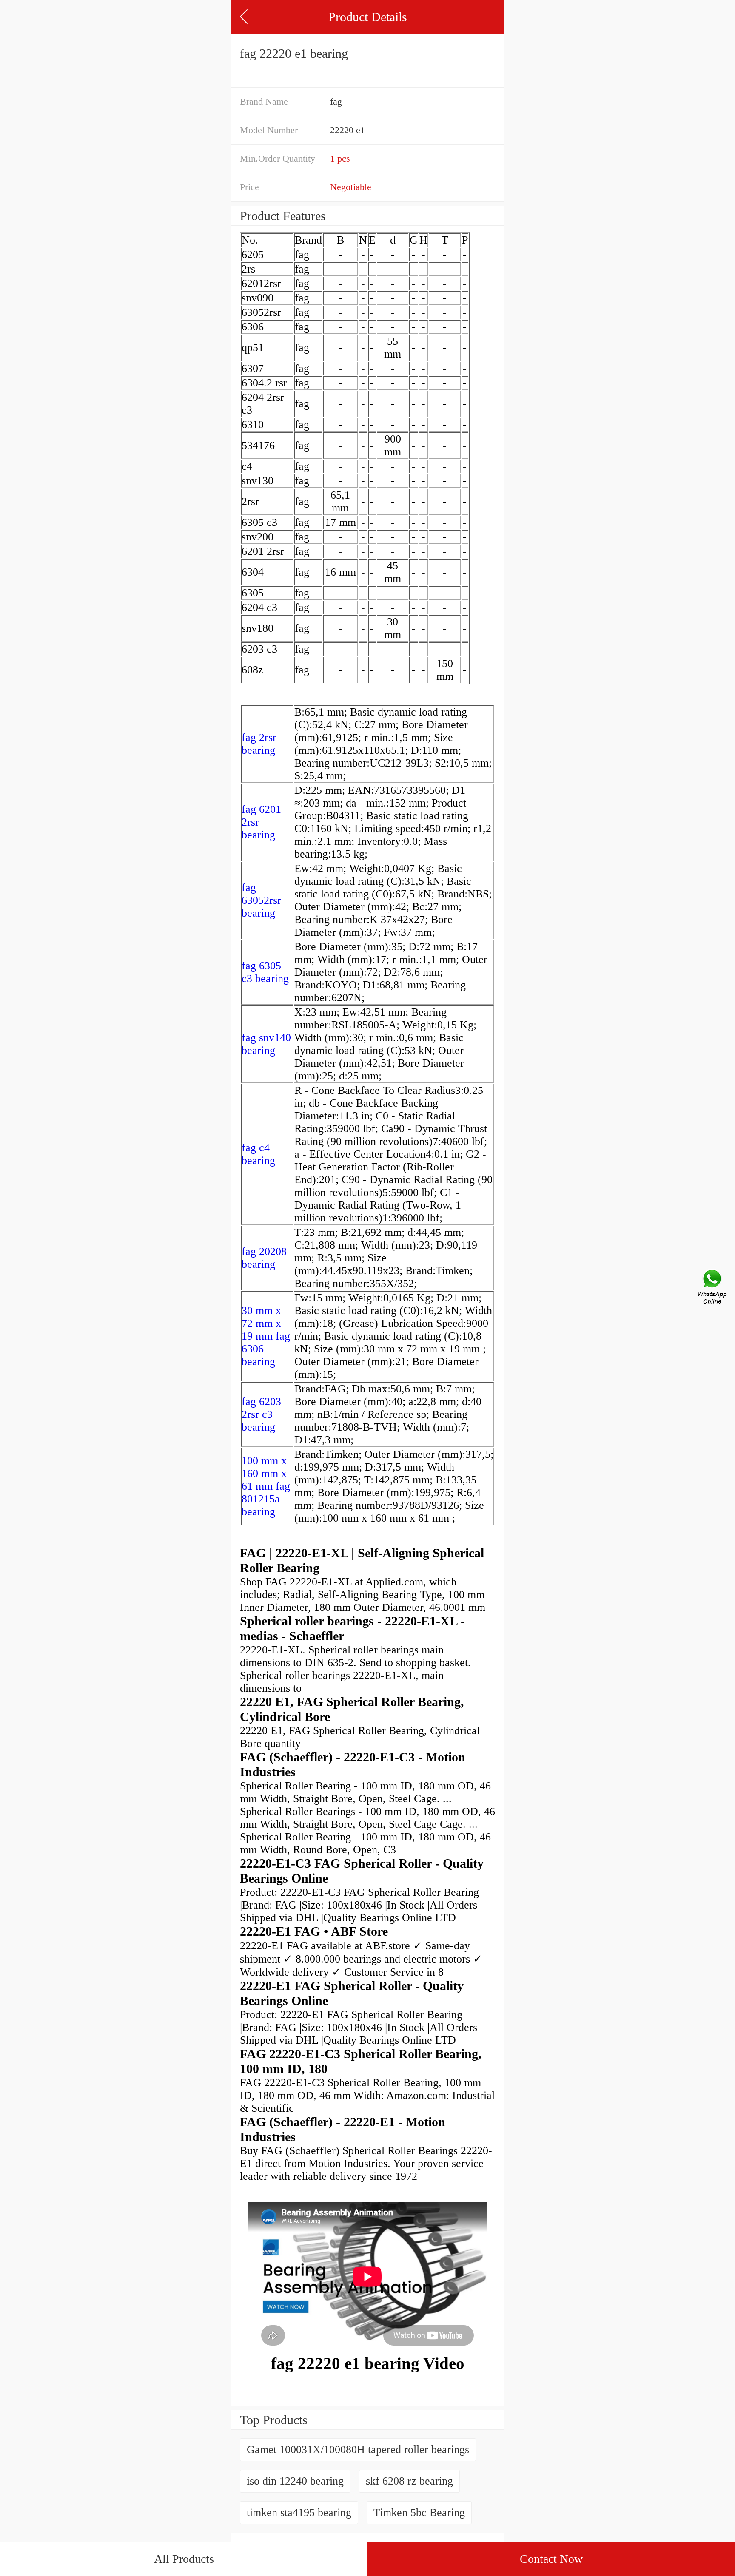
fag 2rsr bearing (259, 744)
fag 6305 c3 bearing (265, 972)
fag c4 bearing (258, 1154)
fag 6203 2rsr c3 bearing (261, 1414)
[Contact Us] (713, 1288)
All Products (184, 2559)
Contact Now (551, 2559)
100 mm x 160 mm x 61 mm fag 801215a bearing (266, 1486)
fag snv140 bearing (266, 1044)
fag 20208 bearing (264, 1258)
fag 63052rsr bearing (261, 900)
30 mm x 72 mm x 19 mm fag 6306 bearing (266, 1336)
